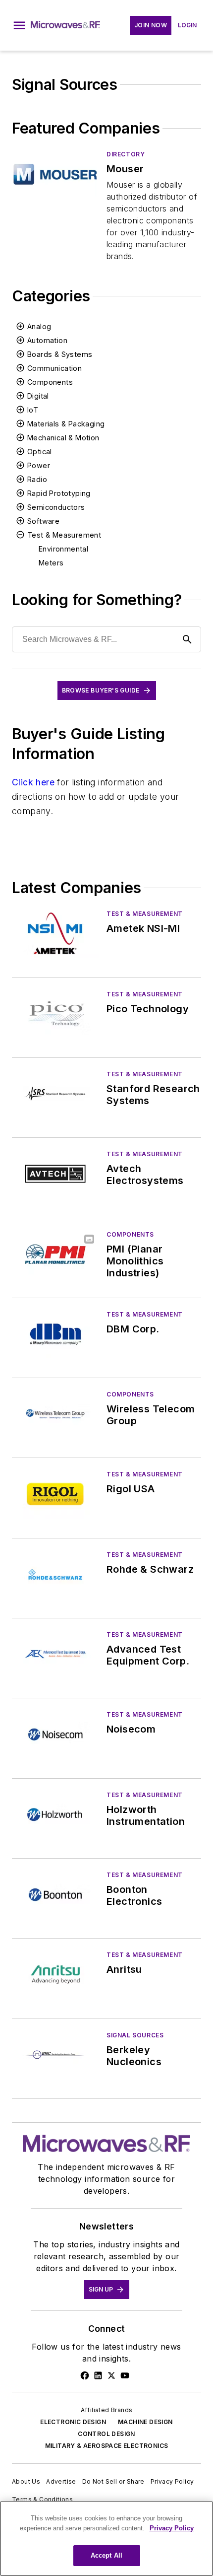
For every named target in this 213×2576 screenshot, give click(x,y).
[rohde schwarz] (55, 1574)
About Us (26, 2481)
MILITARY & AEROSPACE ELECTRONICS (107, 2446)
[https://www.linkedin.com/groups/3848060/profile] (98, 2375)
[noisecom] (55, 1734)
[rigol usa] (55, 1494)
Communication (54, 368)
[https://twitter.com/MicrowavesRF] (111, 2375)
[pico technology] (55, 1014)
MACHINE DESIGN (145, 2422)
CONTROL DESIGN (106, 2434)
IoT (33, 410)
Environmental (63, 549)
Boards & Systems (60, 354)
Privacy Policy (172, 2481)
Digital (38, 396)
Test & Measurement (64, 535)
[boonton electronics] (55, 1895)
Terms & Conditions (42, 2499)
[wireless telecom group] (55, 1414)
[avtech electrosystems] (55, 1174)
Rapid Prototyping (59, 493)
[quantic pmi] (55, 1254)
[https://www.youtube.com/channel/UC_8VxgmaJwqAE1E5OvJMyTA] (125, 2375)
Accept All (106, 2555)
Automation (47, 340)
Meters (51, 563)
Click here (33, 782)
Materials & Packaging (66, 424)
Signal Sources (135, 2035)
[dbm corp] (55, 1334)
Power (39, 465)
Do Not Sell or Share (113, 2481)
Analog (39, 326)
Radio (37, 479)
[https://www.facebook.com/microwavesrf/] (85, 2375)
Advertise (61, 2481)
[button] (19, 25)
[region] (106, 2539)
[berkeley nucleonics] (55, 2055)
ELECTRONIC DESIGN (73, 2422)
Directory (126, 154)
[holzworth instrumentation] (55, 1815)
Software (43, 521)
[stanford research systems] (55, 1094)
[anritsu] (55, 1975)
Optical (40, 452)
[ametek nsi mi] (55, 934)
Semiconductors (56, 507)
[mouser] (55, 174)
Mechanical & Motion (63, 438)
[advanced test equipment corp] (55, 1654)
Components (50, 382)
